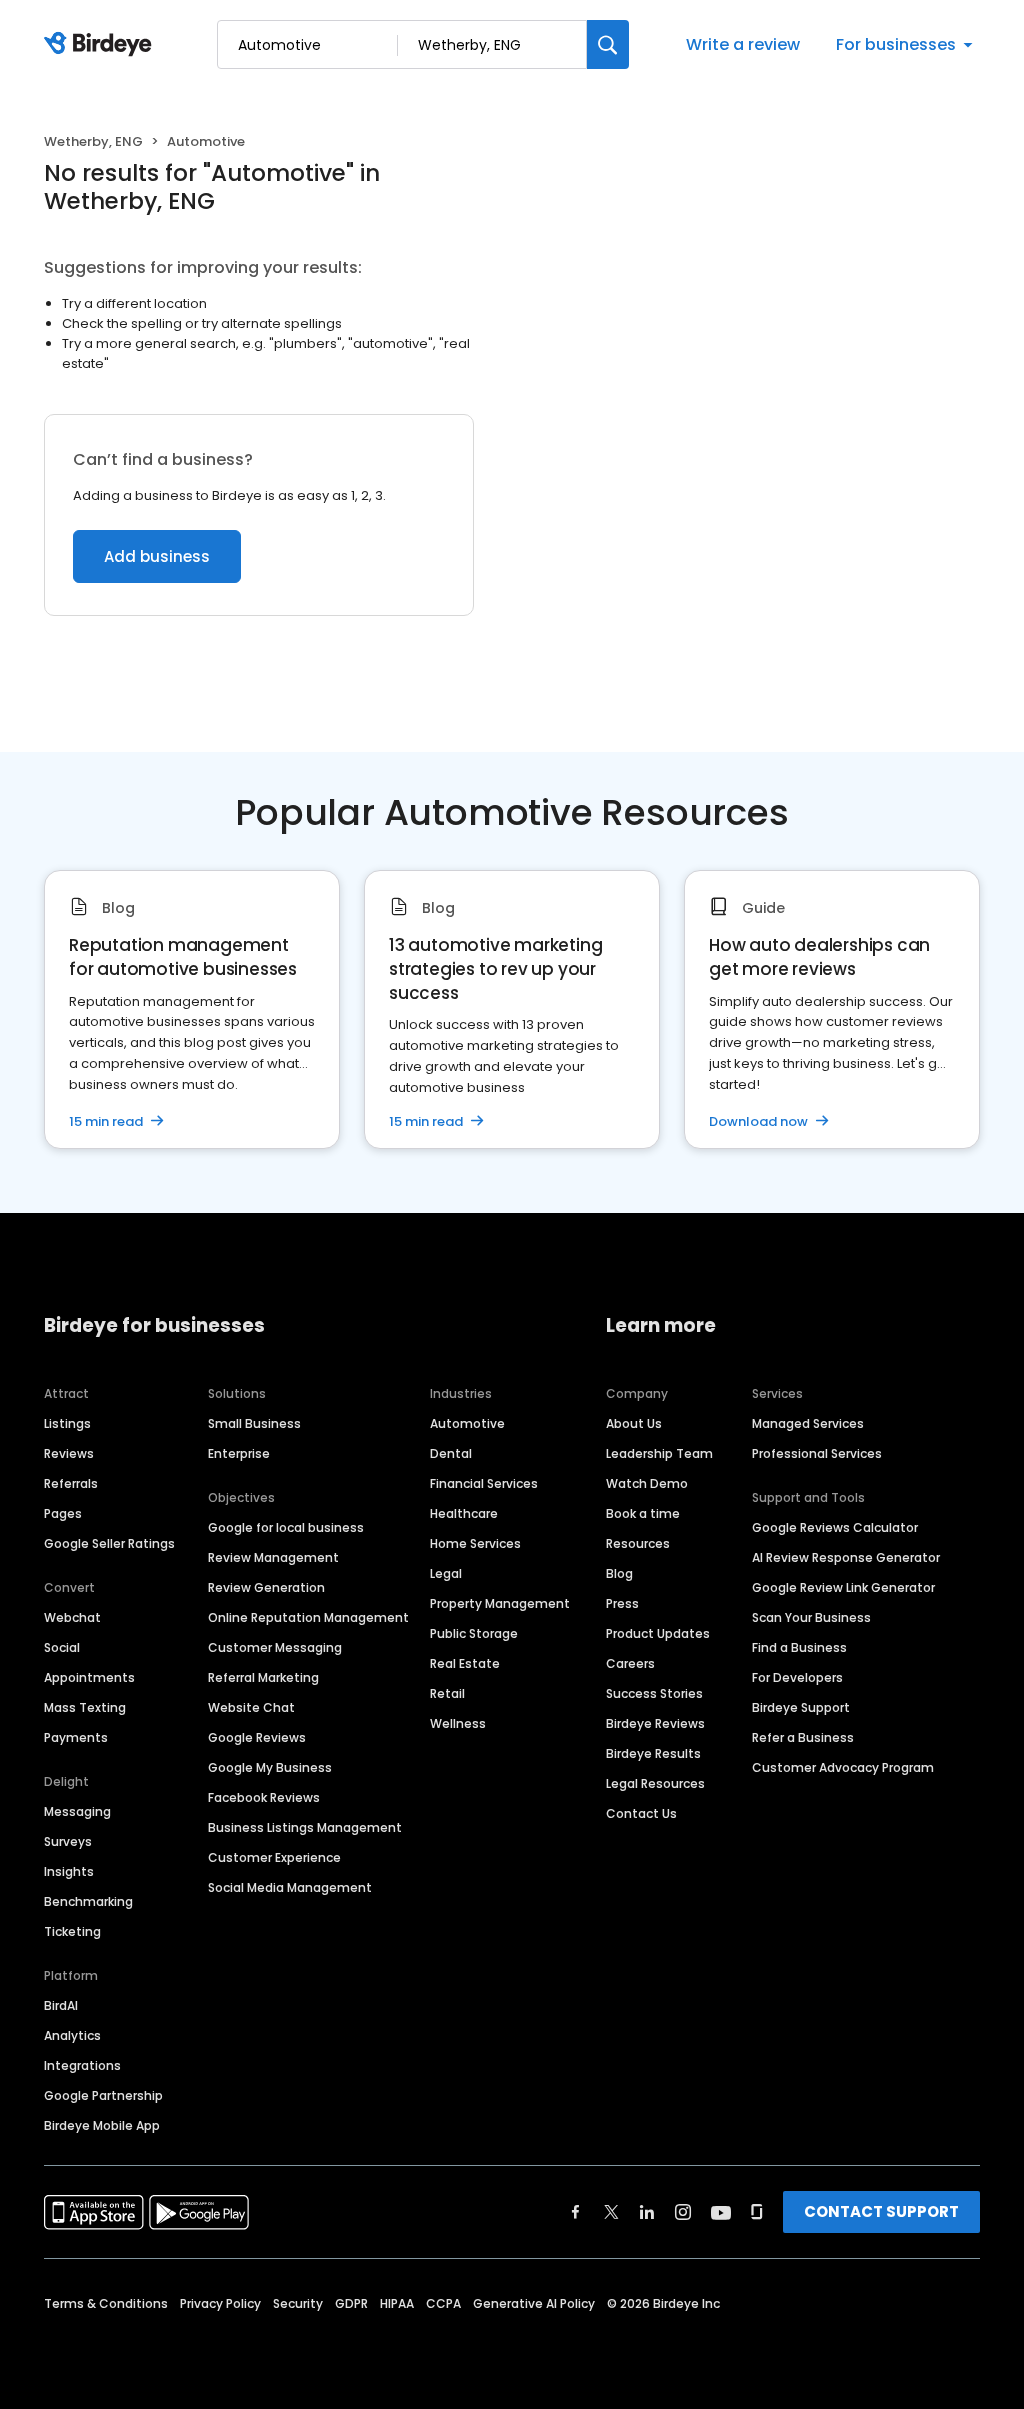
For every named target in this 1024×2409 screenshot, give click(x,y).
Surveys (68, 1841)
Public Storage (474, 1633)
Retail (447, 1693)
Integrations (82, 2065)
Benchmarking (88, 1901)
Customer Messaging (275, 1647)
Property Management (500, 1603)
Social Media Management (290, 1887)
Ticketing (72, 1931)
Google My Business (270, 1767)
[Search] (608, 44)
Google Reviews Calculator (835, 1527)
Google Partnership (103, 2095)
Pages (63, 1513)
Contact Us (641, 1813)
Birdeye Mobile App (102, 2125)
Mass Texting (85, 1707)
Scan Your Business (811, 1617)
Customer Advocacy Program (843, 1767)
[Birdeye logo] (101, 45)
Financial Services (484, 1483)
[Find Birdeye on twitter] (611, 2212)
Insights (69, 1871)
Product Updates (658, 1633)
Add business (157, 556)
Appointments (89, 1677)
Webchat (72, 1617)
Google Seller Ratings (109, 1543)
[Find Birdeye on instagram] (683, 2212)
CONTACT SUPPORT (881, 2211)
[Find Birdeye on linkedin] (647, 2212)
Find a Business (799, 1647)
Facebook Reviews (264, 1797)
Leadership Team (659, 1453)
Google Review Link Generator (843, 1587)
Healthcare (464, 1513)
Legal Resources (655, 1783)
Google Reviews (257, 1737)
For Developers (797, 1677)
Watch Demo (647, 1483)
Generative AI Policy (534, 2303)
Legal (446, 1573)
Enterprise (239, 1453)
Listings (67, 1423)
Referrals (71, 1483)
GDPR (351, 2303)
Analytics (72, 2035)
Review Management (273, 1557)
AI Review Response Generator (846, 1557)
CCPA (443, 2303)
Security (298, 2303)
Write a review (743, 44)
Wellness (458, 1723)
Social (62, 1647)
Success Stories (654, 1693)
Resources (638, 1543)
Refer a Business (803, 1737)
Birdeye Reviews (655, 1723)
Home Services (475, 1543)
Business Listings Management (305, 1827)
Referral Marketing (263, 1677)
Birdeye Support (801, 1707)
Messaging (77, 1811)
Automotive (467, 1423)
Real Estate (465, 1663)
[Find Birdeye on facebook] (576, 2212)
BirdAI (61, 2005)
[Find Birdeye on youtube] (721, 2212)
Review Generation (266, 1587)
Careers (630, 1663)
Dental (451, 1453)
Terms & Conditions (106, 2303)
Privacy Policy (220, 2303)
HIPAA (397, 2303)
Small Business (254, 1423)
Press (622, 1603)
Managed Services (808, 1423)
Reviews (69, 1453)
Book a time (643, 1513)
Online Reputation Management (308, 1617)
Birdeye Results (653, 1753)
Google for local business (286, 1527)
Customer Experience (274, 1857)
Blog (619, 1573)
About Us (634, 1423)
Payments (76, 1737)
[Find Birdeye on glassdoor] (757, 2212)
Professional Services (817, 1453)
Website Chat (251, 1707)
